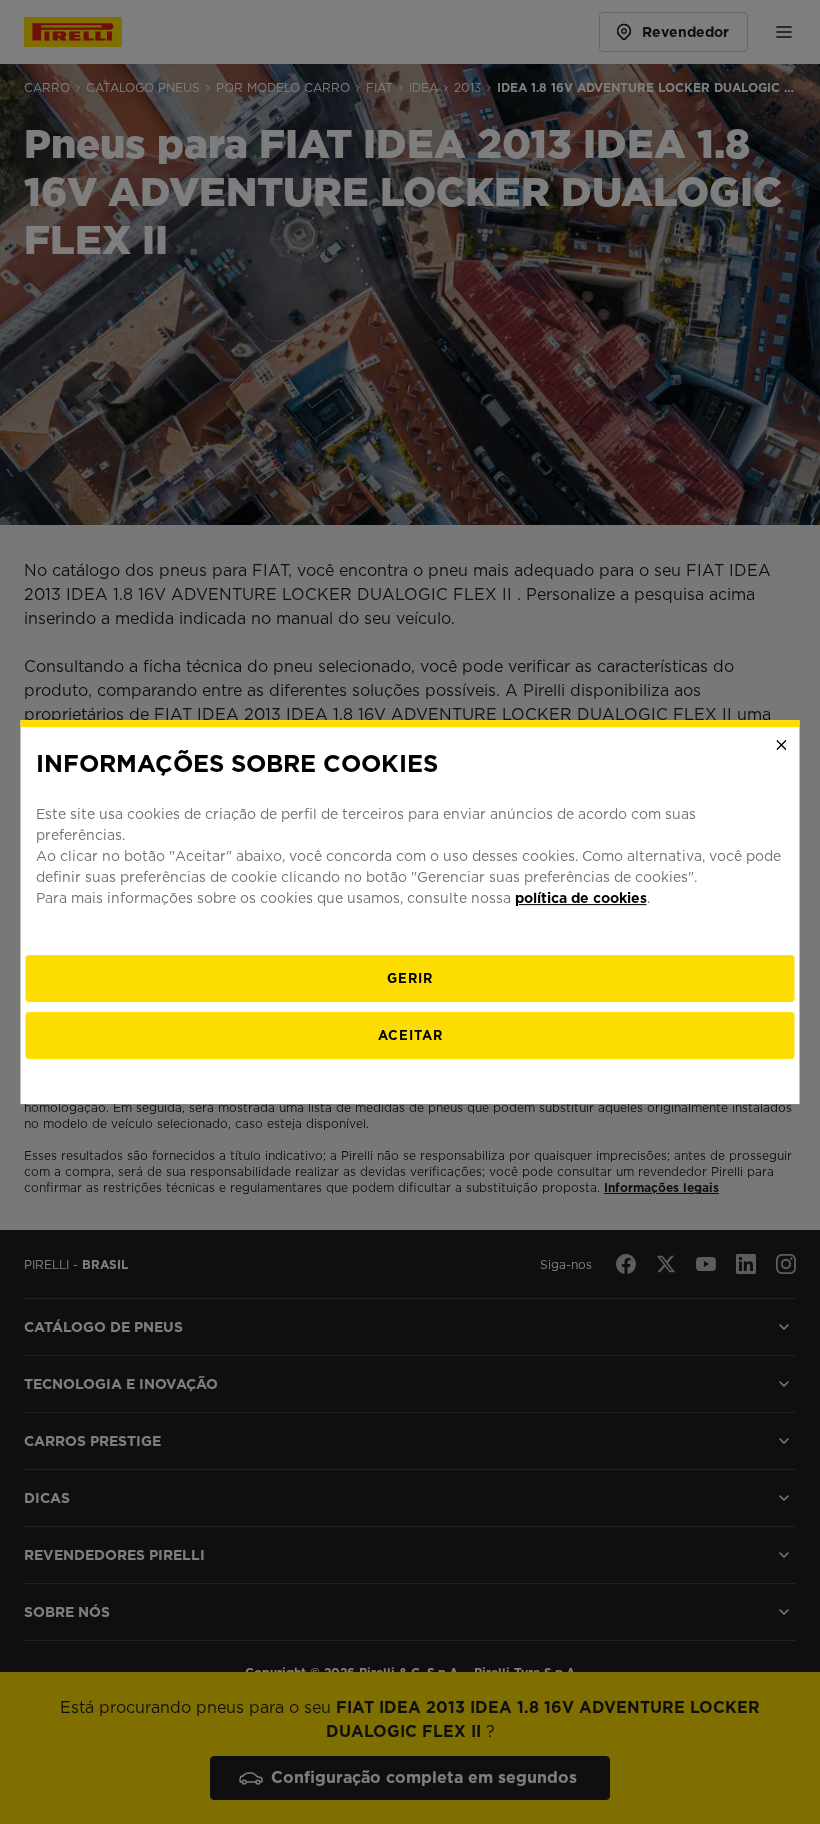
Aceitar (410, 1035)
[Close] (782, 745)
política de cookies (581, 898)
